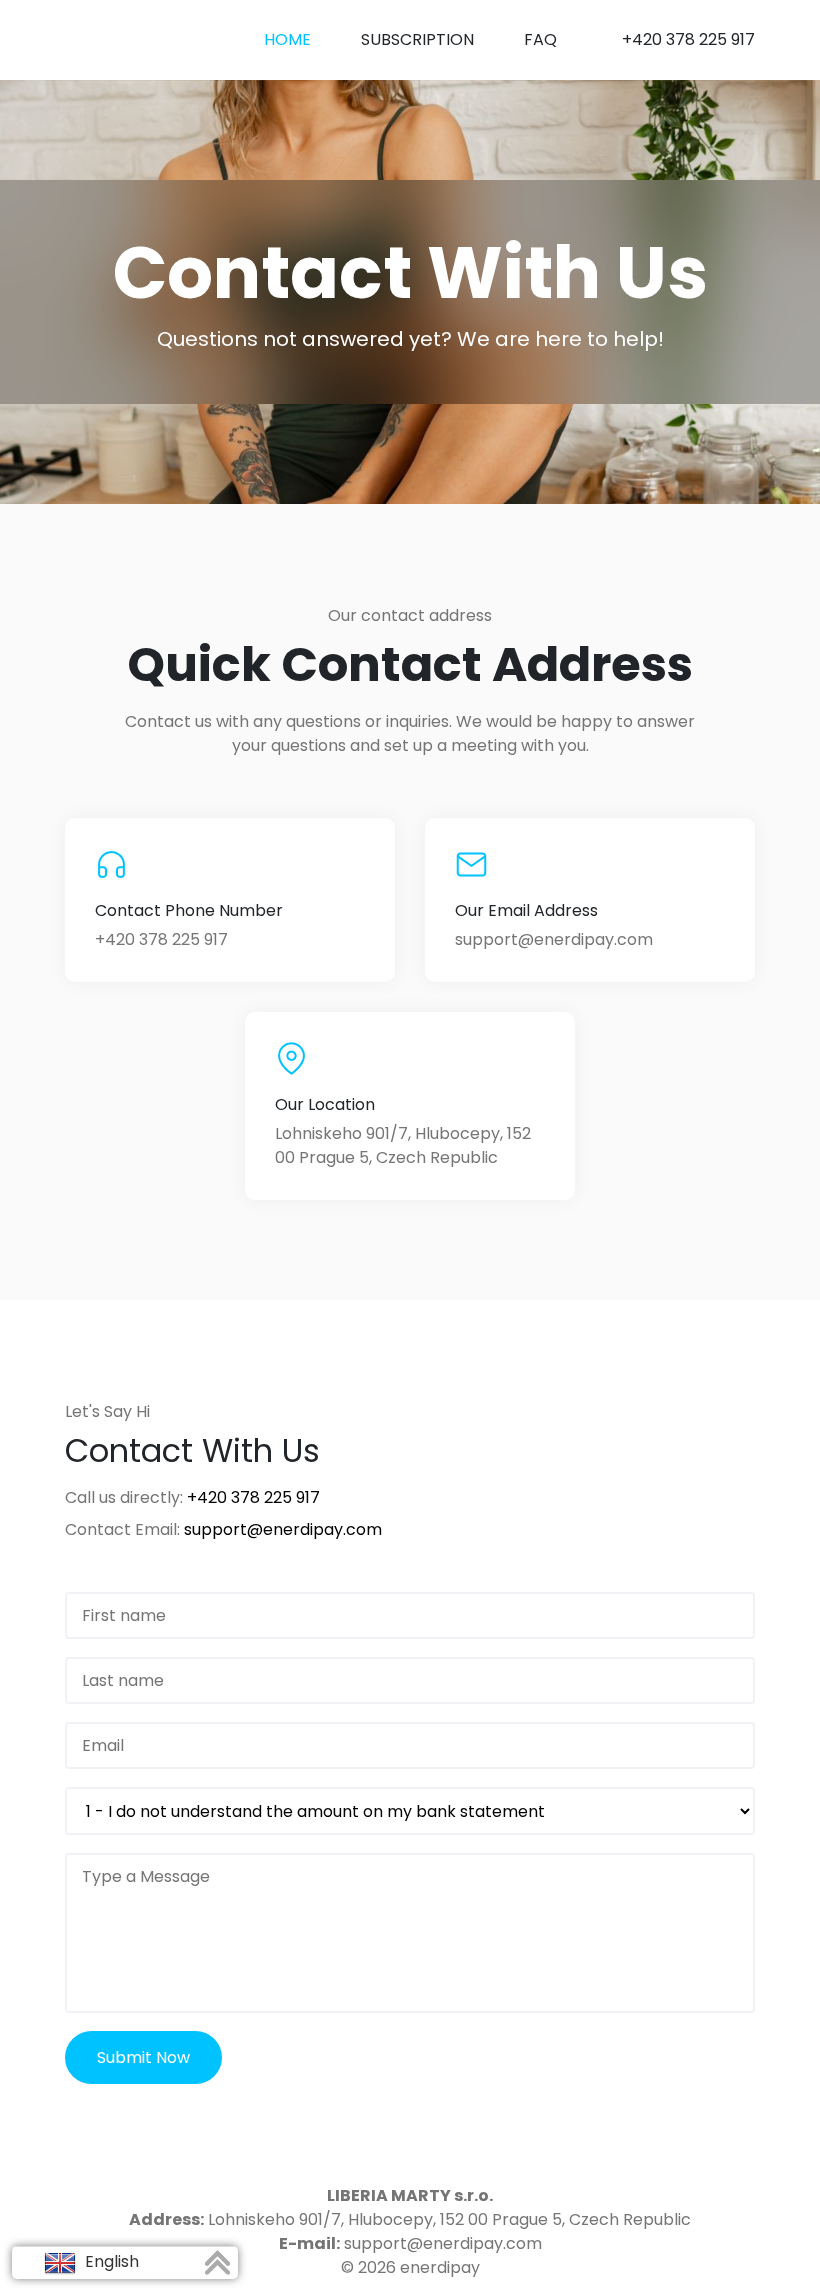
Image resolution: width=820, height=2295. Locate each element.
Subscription (417, 39)
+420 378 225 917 (688, 39)
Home (287, 39)
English (110, 2261)
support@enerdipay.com (554, 939)
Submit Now (143, 2057)
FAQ (540, 39)
